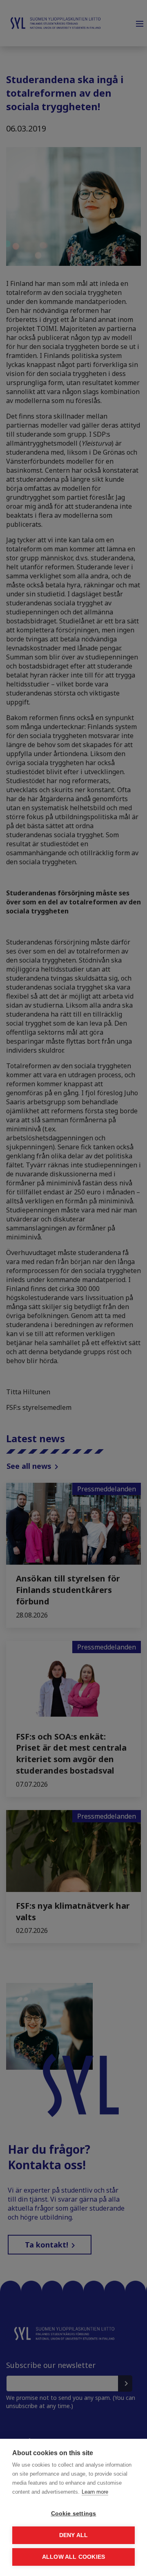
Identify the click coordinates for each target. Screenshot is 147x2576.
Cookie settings (74, 2514)
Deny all (74, 2535)
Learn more (95, 2492)
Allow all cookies (73, 2557)
